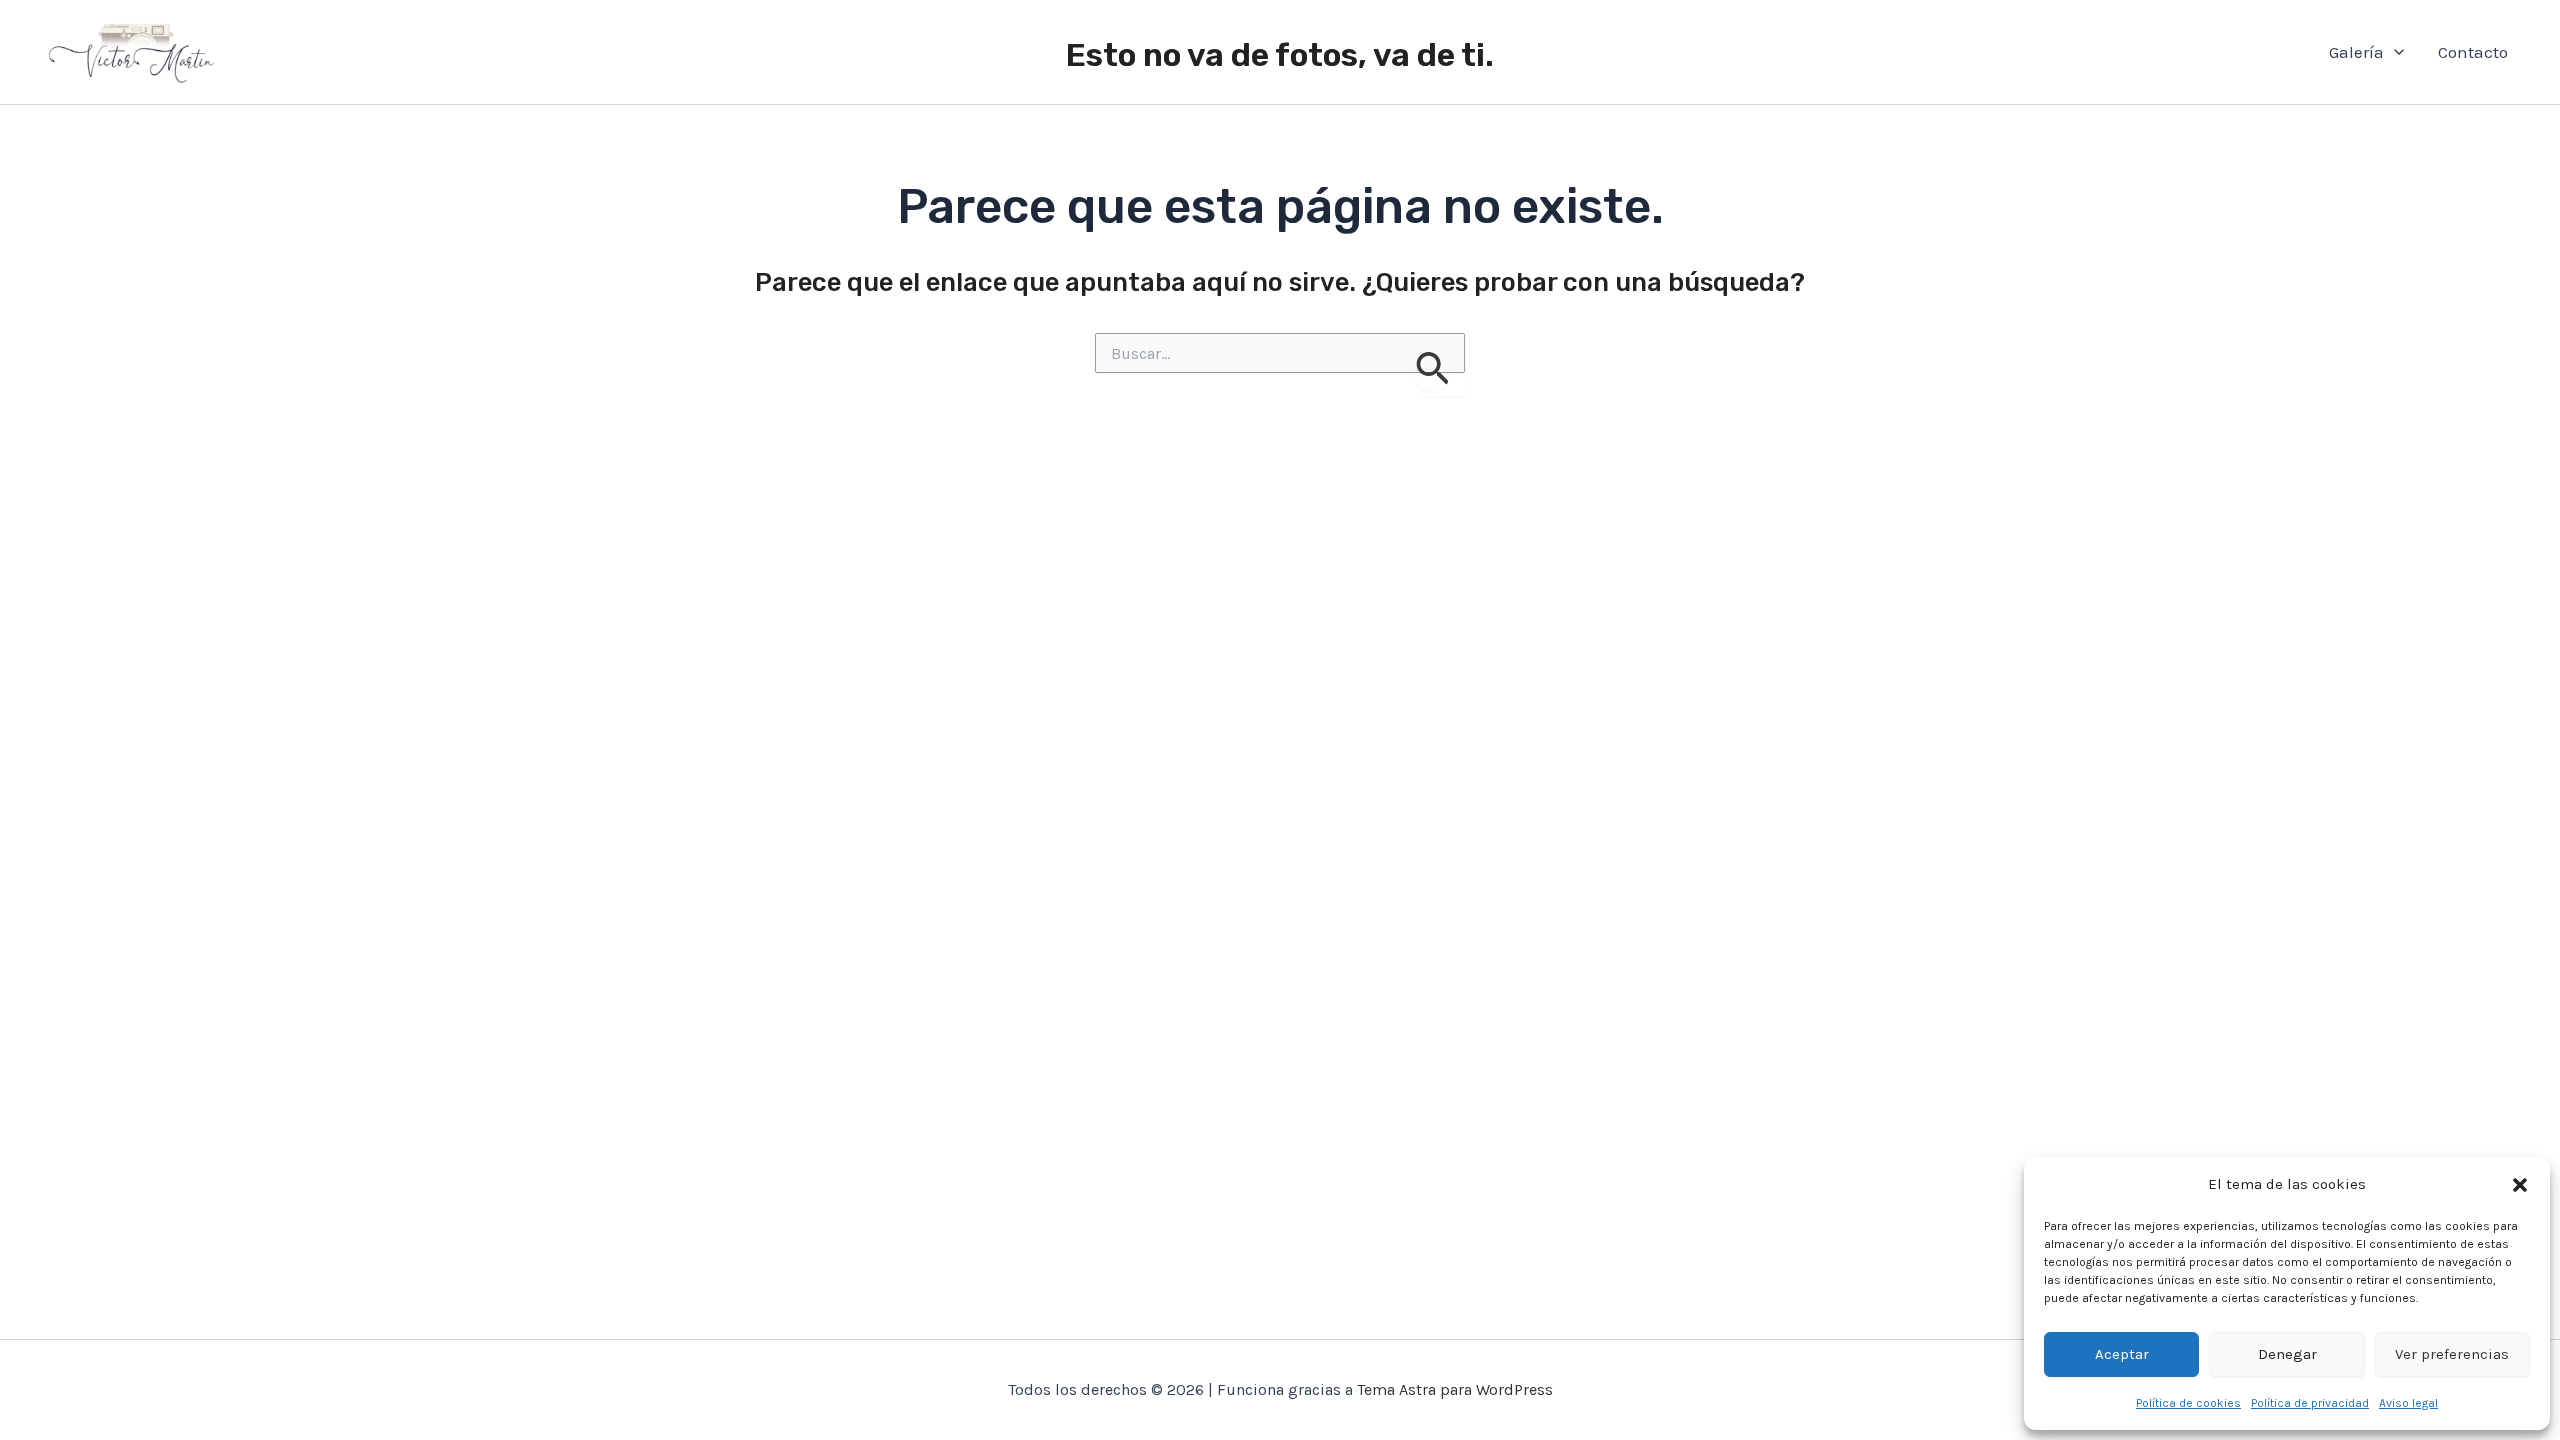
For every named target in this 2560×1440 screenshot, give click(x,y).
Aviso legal (2408, 1403)
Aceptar (2122, 1354)
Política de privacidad (2310, 1403)
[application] (2394, 52)
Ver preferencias (2452, 1354)
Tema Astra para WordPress (1455, 1389)
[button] (2520, 1185)
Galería (2356, 52)
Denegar (2287, 1354)
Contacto (2473, 52)
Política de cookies (2188, 1403)
